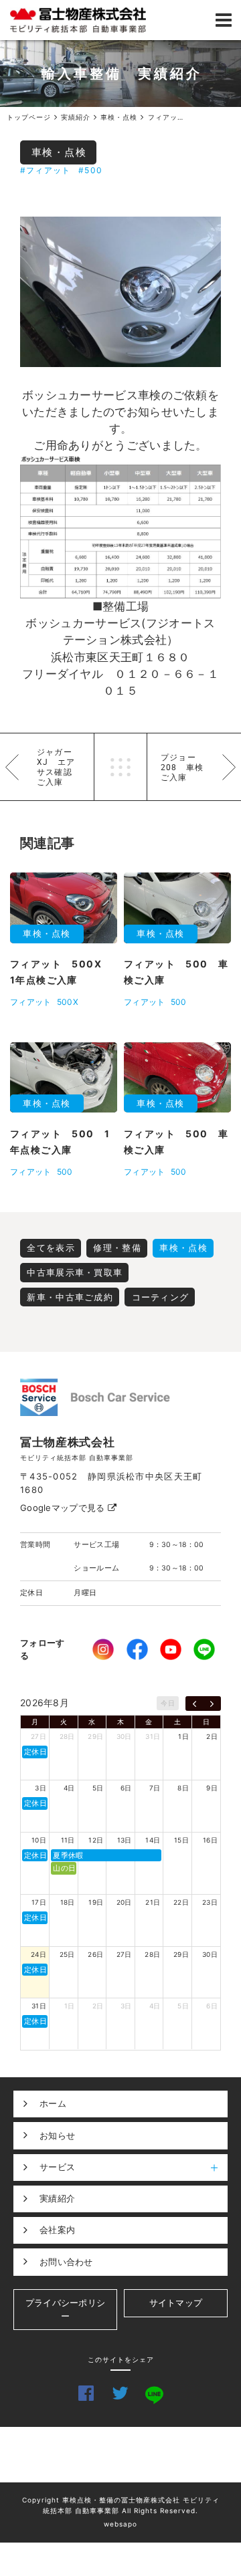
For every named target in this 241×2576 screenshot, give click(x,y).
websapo (120, 2524)
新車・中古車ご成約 (70, 1297)
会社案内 (57, 2230)
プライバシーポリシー (66, 2309)
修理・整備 (117, 1248)
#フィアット (45, 170)
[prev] (194, 1704)
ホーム (53, 2103)
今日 (168, 1703)
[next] (212, 1704)
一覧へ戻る (120, 767)
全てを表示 (51, 1248)
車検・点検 (59, 152)
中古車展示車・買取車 (75, 1272)
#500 (90, 170)
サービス (57, 2167)
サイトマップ (176, 2303)
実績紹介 (57, 2198)
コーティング (161, 1297)
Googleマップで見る (64, 1508)
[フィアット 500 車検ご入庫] (120, 292)
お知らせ (57, 2135)
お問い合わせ (66, 2262)
